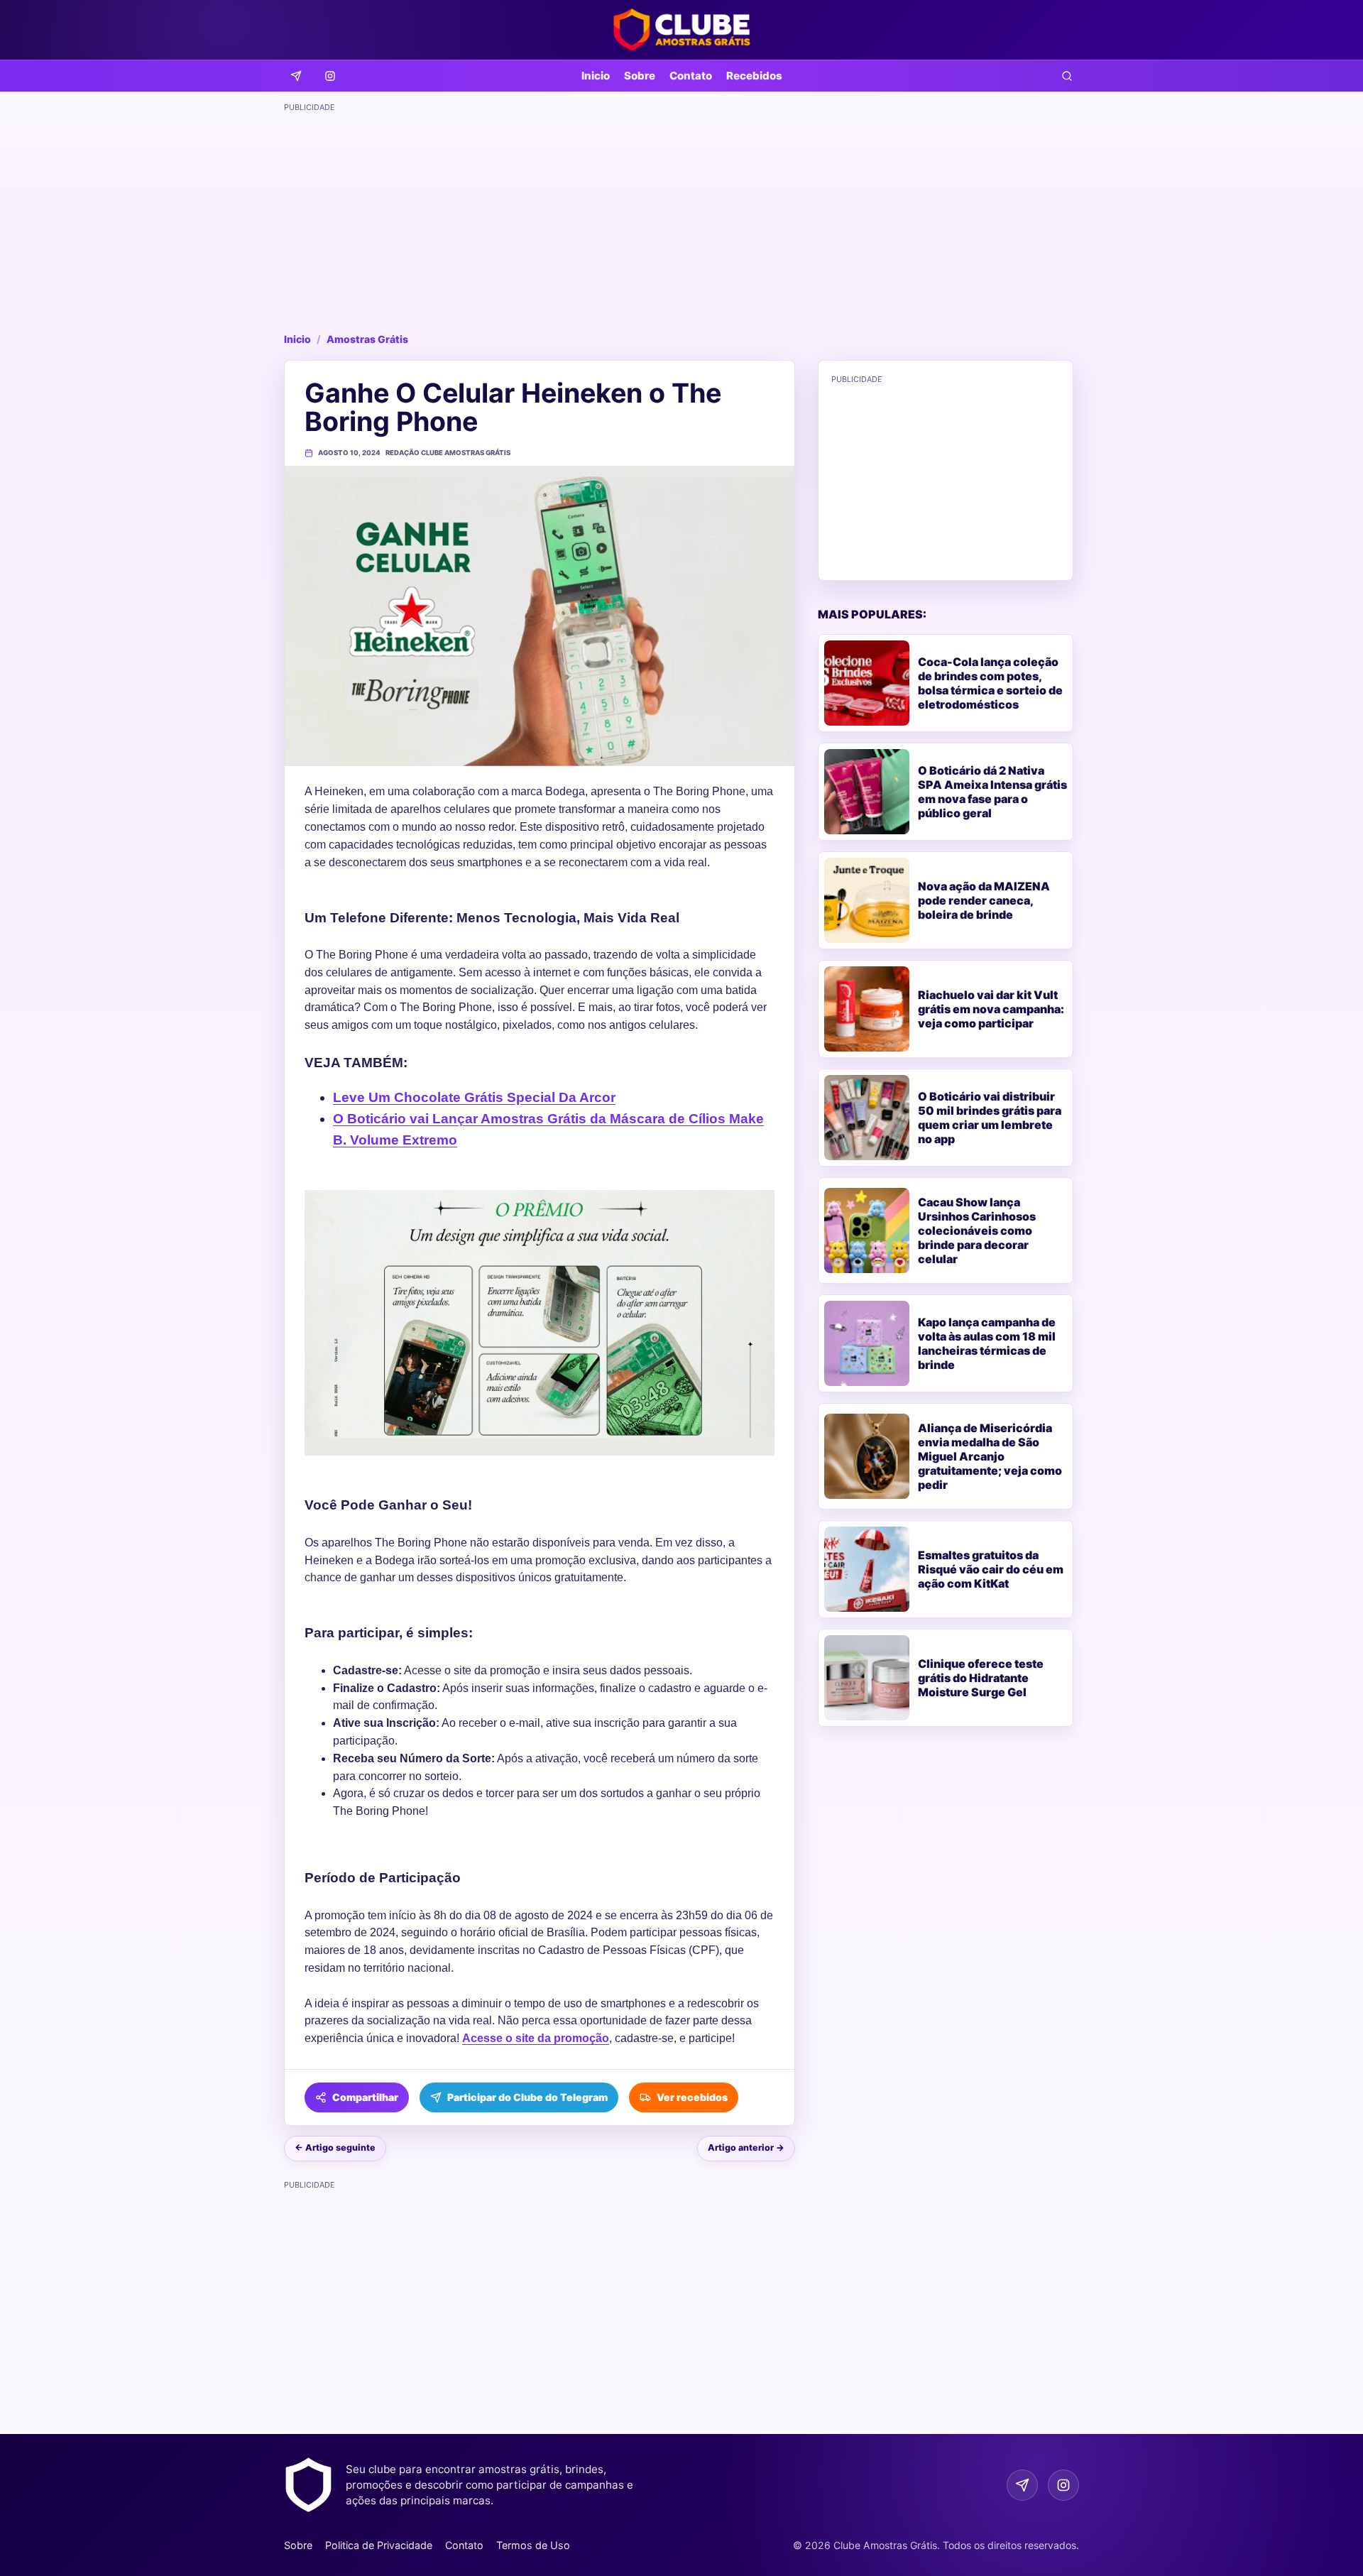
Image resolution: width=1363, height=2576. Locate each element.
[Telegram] (296, 76)
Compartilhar (365, 2097)
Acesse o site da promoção (536, 2038)
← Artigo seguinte (335, 2147)
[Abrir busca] (1067, 76)
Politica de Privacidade (379, 2545)
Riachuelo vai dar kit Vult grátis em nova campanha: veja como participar (991, 1009)
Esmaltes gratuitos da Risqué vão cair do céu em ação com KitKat (991, 1569)
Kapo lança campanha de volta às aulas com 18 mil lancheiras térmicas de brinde (987, 1343)
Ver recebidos (692, 2097)
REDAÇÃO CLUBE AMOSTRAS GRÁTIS (448, 453)
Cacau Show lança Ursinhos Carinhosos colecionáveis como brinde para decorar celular (977, 1230)
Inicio (596, 76)
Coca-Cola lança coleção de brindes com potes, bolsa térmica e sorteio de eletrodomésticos (990, 683)
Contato (691, 76)
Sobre (640, 76)
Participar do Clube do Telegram (527, 2097)
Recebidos (754, 76)
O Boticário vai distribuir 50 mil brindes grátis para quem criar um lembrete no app (990, 1118)
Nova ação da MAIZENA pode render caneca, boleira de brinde (984, 900)
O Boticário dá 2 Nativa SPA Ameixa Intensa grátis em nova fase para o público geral (992, 792)
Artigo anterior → (746, 2147)
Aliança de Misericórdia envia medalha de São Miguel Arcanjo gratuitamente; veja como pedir (990, 1456)
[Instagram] (330, 76)
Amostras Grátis (367, 339)
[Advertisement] (681, 217)
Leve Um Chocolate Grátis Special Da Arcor (474, 1097)
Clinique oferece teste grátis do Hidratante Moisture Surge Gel (981, 1678)
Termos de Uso (533, 2545)
